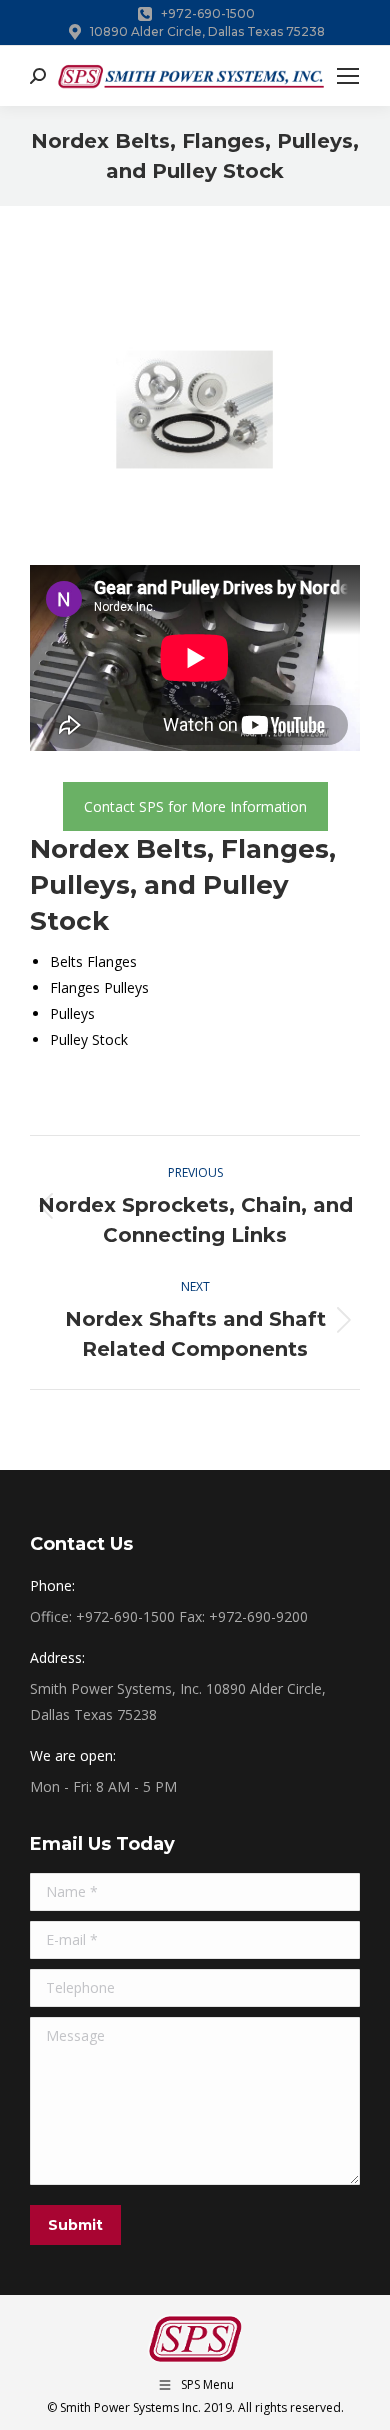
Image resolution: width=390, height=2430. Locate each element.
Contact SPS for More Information (195, 806)
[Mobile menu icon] (348, 76)
